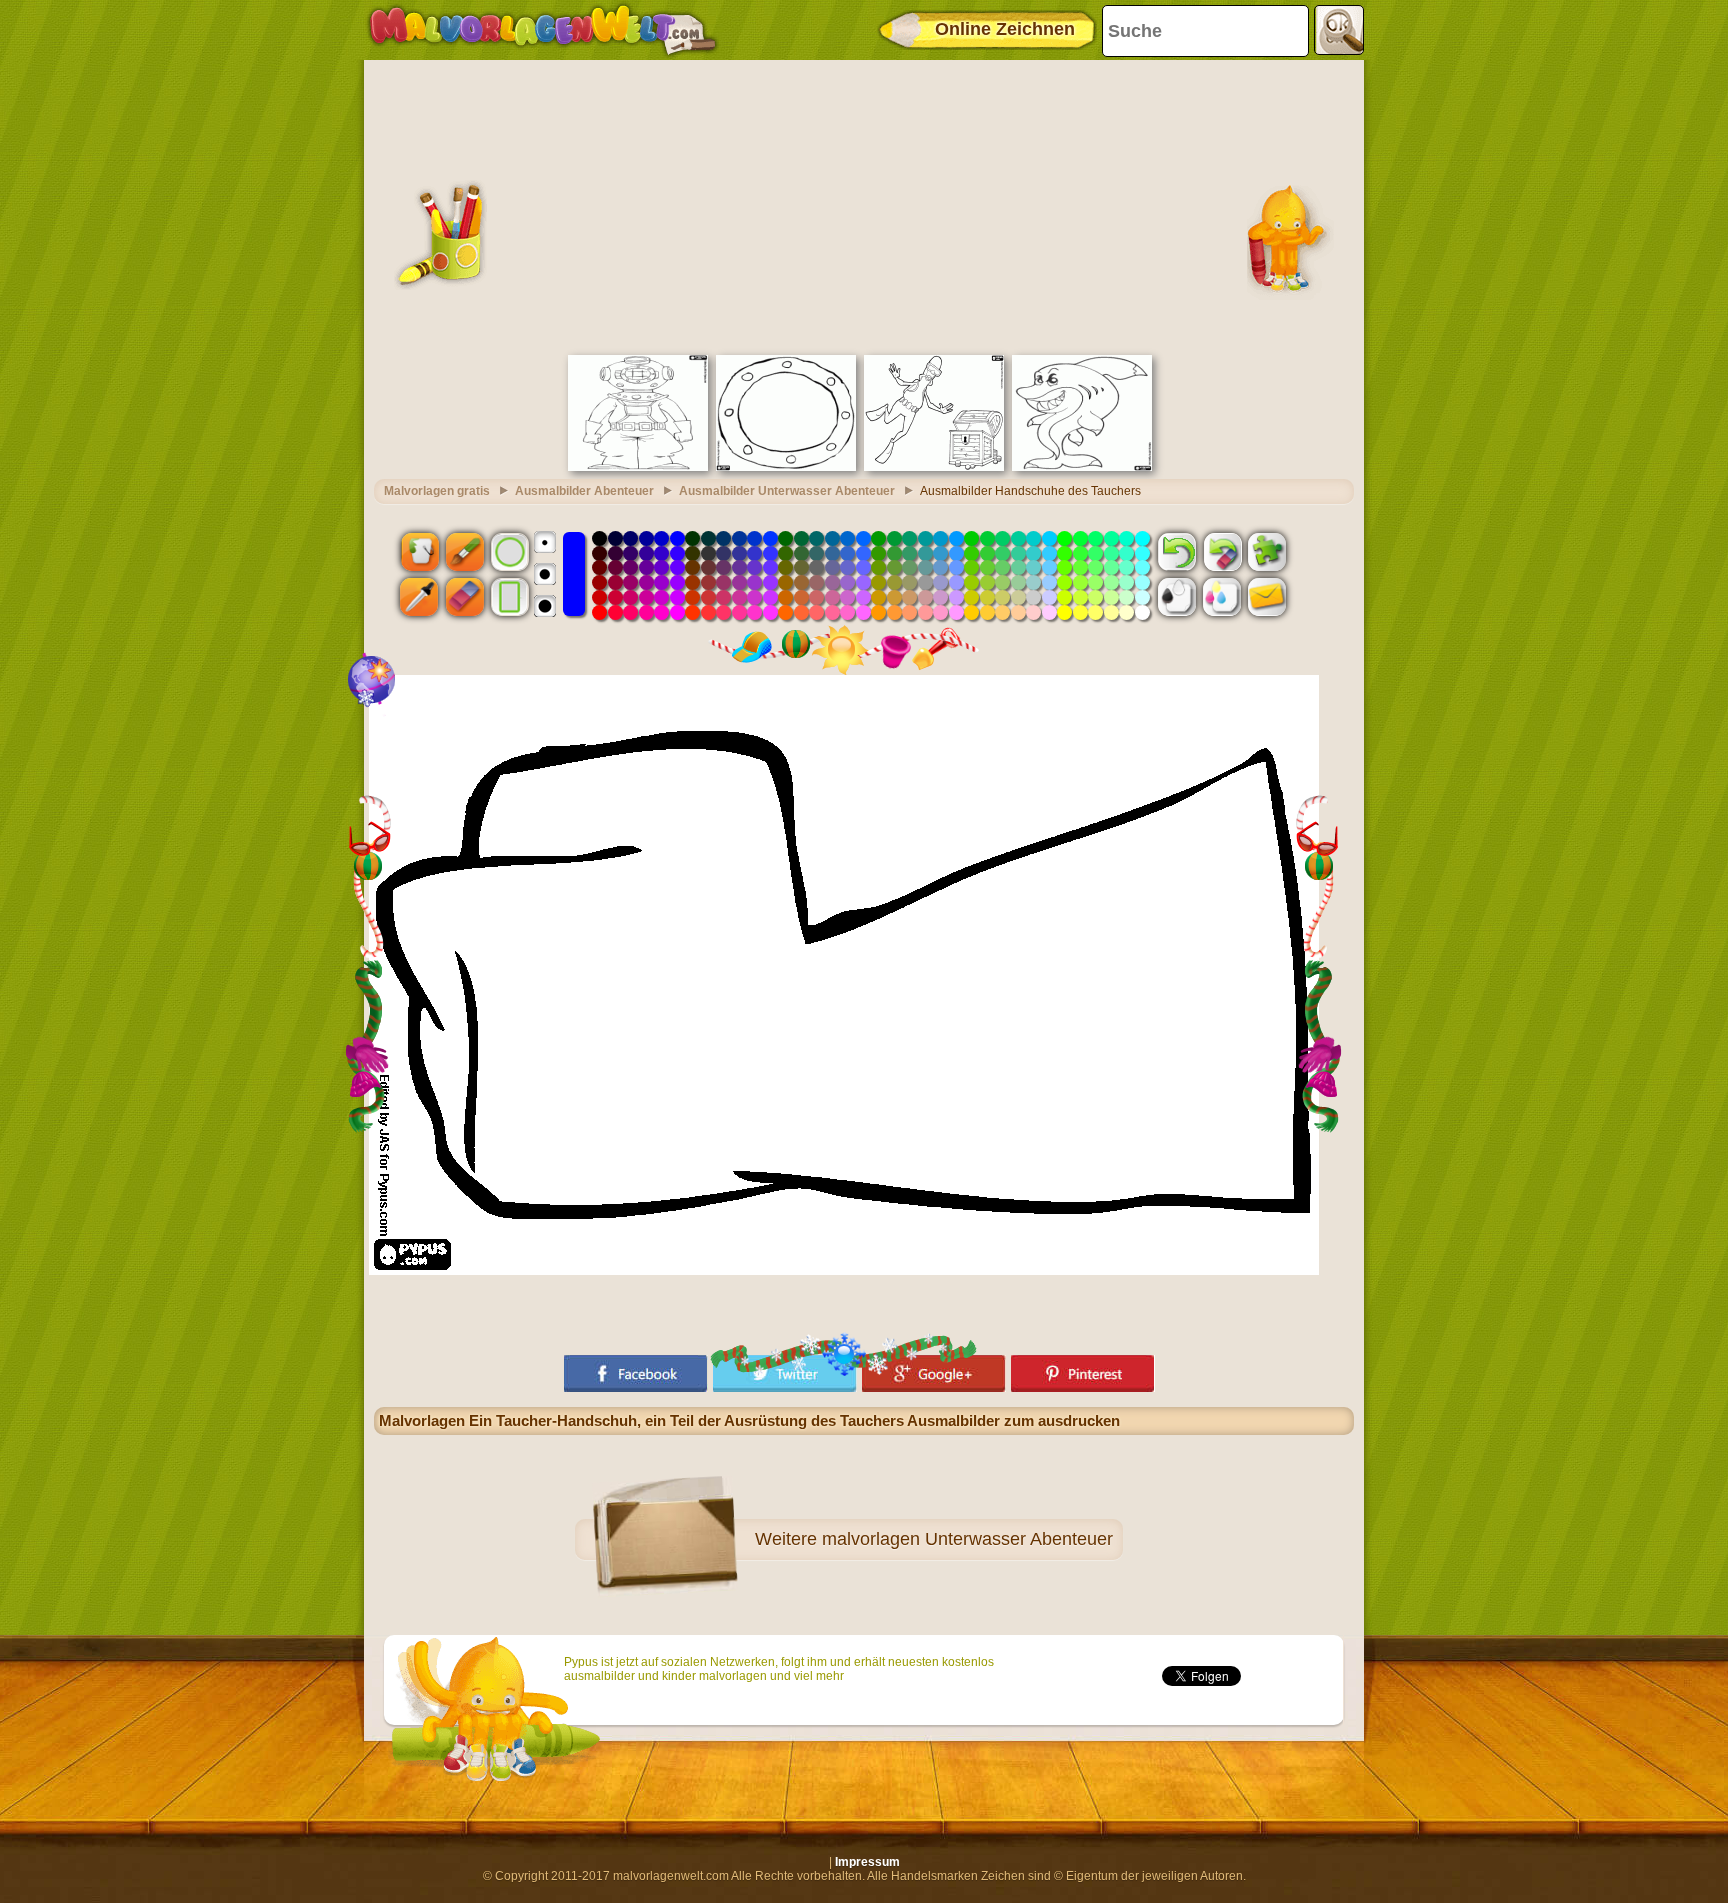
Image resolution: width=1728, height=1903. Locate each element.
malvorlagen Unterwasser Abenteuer (967, 1539)
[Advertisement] (864, 205)
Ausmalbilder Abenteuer (584, 491)
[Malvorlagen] (542, 30)
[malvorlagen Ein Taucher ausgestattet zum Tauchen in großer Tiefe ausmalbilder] (638, 467)
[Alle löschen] (1222, 551)
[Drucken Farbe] (1222, 597)
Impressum (867, 1862)
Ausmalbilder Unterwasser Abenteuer (787, 491)
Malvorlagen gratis (437, 491)
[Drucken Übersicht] (1177, 597)
